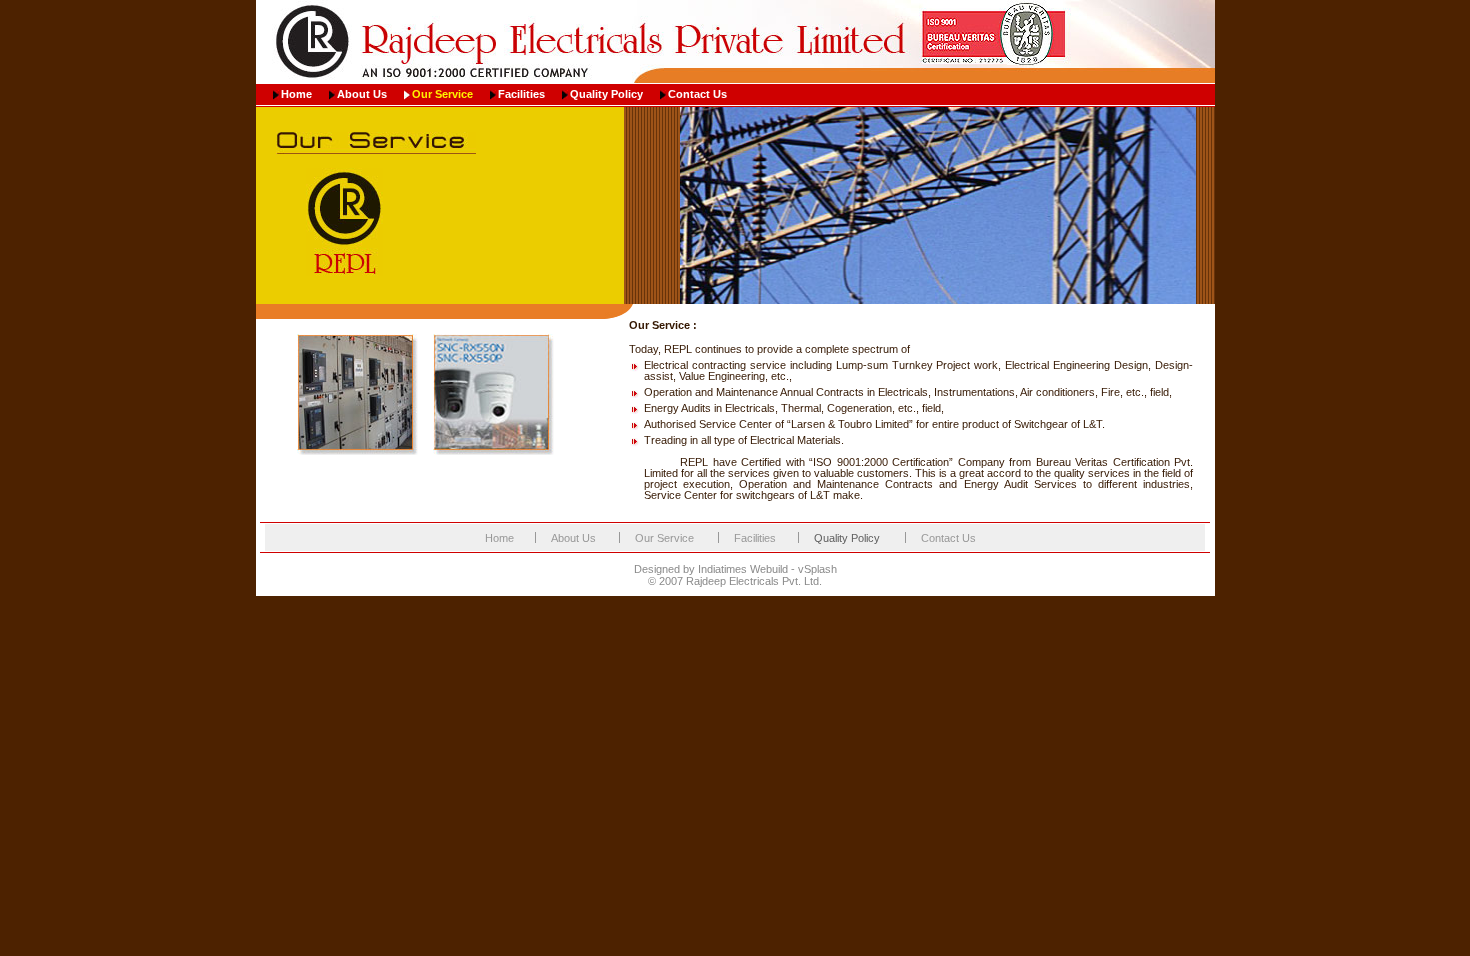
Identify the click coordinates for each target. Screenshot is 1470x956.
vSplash (817, 569)
